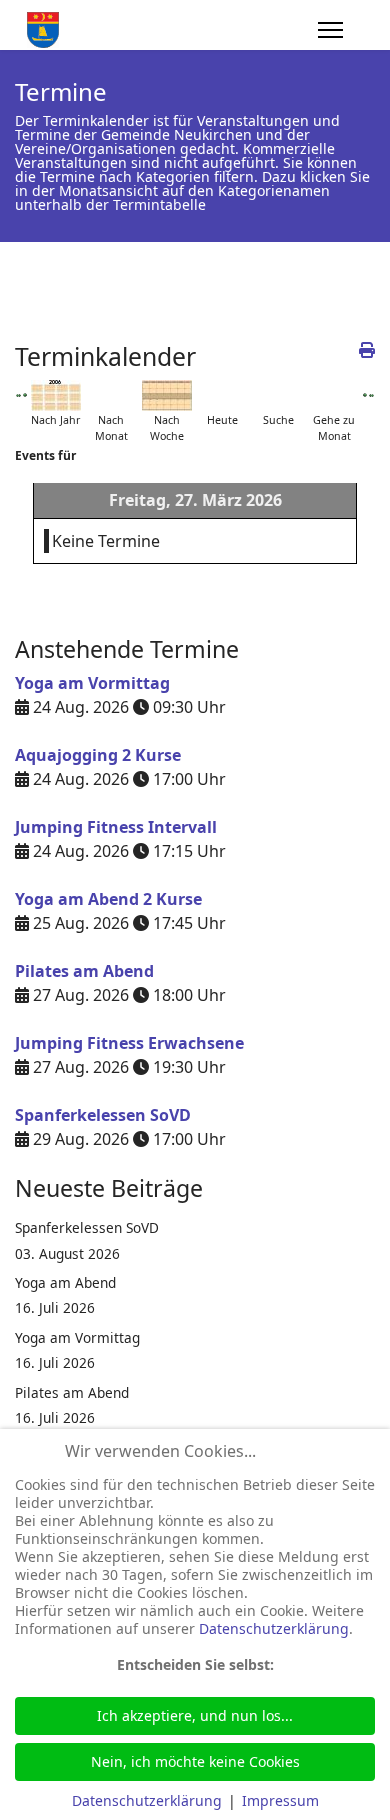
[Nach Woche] (167, 395)
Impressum (280, 1800)
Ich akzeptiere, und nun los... (195, 1715)
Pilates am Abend (84, 971)
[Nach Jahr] (56, 395)
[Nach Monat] (111, 395)
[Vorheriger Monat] (18, 395)
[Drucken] (367, 350)
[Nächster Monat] (371, 395)
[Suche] (278, 395)
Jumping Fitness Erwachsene (129, 1043)
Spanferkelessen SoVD (103, 1115)
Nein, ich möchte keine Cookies (195, 1761)
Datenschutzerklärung (274, 1628)
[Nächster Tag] (365, 395)
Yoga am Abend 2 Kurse (108, 899)
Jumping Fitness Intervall (116, 827)
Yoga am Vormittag (92, 683)
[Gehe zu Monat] (334, 395)
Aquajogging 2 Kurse (98, 755)
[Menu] (330, 30)
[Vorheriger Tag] (25, 395)
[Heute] (223, 395)
